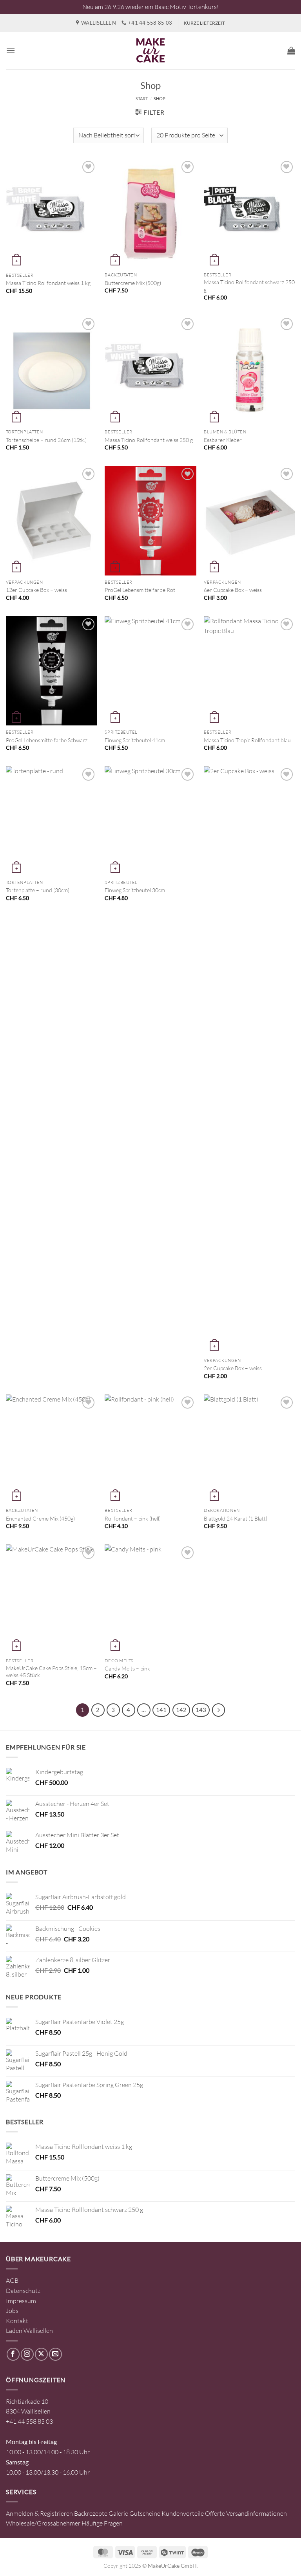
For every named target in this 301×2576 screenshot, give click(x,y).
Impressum (21, 2301)
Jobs (12, 2311)
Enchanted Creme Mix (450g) (40, 1518)
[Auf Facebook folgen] (13, 2354)
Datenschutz (23, 2291)
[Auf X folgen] (41, 2354)
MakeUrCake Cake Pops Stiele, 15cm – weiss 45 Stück (51, 1672)
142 (181, 1710)
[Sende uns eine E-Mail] (55, 2354)
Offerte (215, 2513)
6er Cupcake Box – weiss (233, 590)
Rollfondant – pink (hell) (133, 1518)
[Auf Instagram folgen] (27, 2354)
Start (142, 98)
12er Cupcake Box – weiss (36, 590)
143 (201, 1710)
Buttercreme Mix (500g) (133, 283)
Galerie (118, 2513)
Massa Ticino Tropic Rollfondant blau (247, 740)
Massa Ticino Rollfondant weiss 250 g (149, 440)
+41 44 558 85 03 (29, 2421)
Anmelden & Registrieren (39, 2513)
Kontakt (17, 2321)
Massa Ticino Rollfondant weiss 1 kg (48, 283)
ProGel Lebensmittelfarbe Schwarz (47, 740)
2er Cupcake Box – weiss (233, 1368)
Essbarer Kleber (223, 440)
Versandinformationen (257, 2513)
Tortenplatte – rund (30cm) (38, 890)
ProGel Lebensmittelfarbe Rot (140, 590)
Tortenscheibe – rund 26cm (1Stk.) (46, 440)
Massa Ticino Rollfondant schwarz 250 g (249, 286)
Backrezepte (91, 2513)
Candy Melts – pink (127, 1668)
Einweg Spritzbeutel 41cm (135, 740)
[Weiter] (219, 1710)
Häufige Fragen (102, 2523)
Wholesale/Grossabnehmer (43, 2523)
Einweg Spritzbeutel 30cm (135, 890)
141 (161, 1710)
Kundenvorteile (183, 2513)
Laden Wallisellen (29, 2331)
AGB (12, 2280)
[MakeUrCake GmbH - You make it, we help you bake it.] (150, 51)
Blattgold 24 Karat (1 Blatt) (236, 1518)
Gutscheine (145, 2513)
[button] (11, 50)
